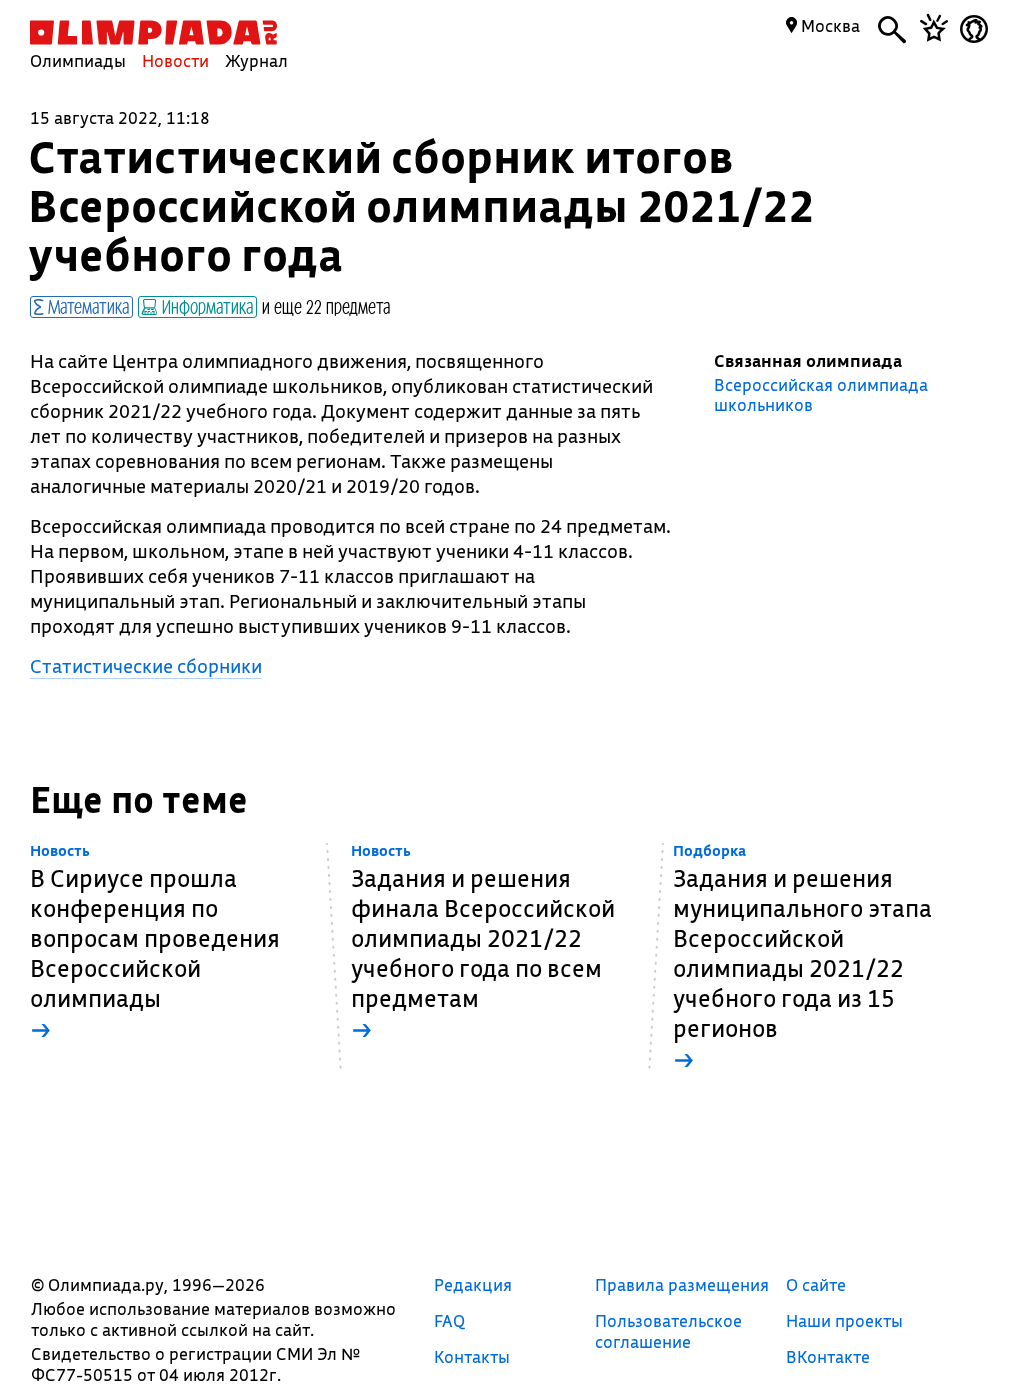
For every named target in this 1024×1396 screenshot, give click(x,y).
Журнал (256, 60)
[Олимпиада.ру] (153, 32)
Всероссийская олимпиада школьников (821, 395)
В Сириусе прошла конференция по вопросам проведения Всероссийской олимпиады (155, 943)
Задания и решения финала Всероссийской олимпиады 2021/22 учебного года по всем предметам (483, 943)
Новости (175, 60)
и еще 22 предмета (326, 306)
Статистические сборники (146, 666)
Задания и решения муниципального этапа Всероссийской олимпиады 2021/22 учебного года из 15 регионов (802, 958)
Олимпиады (78, 60)
